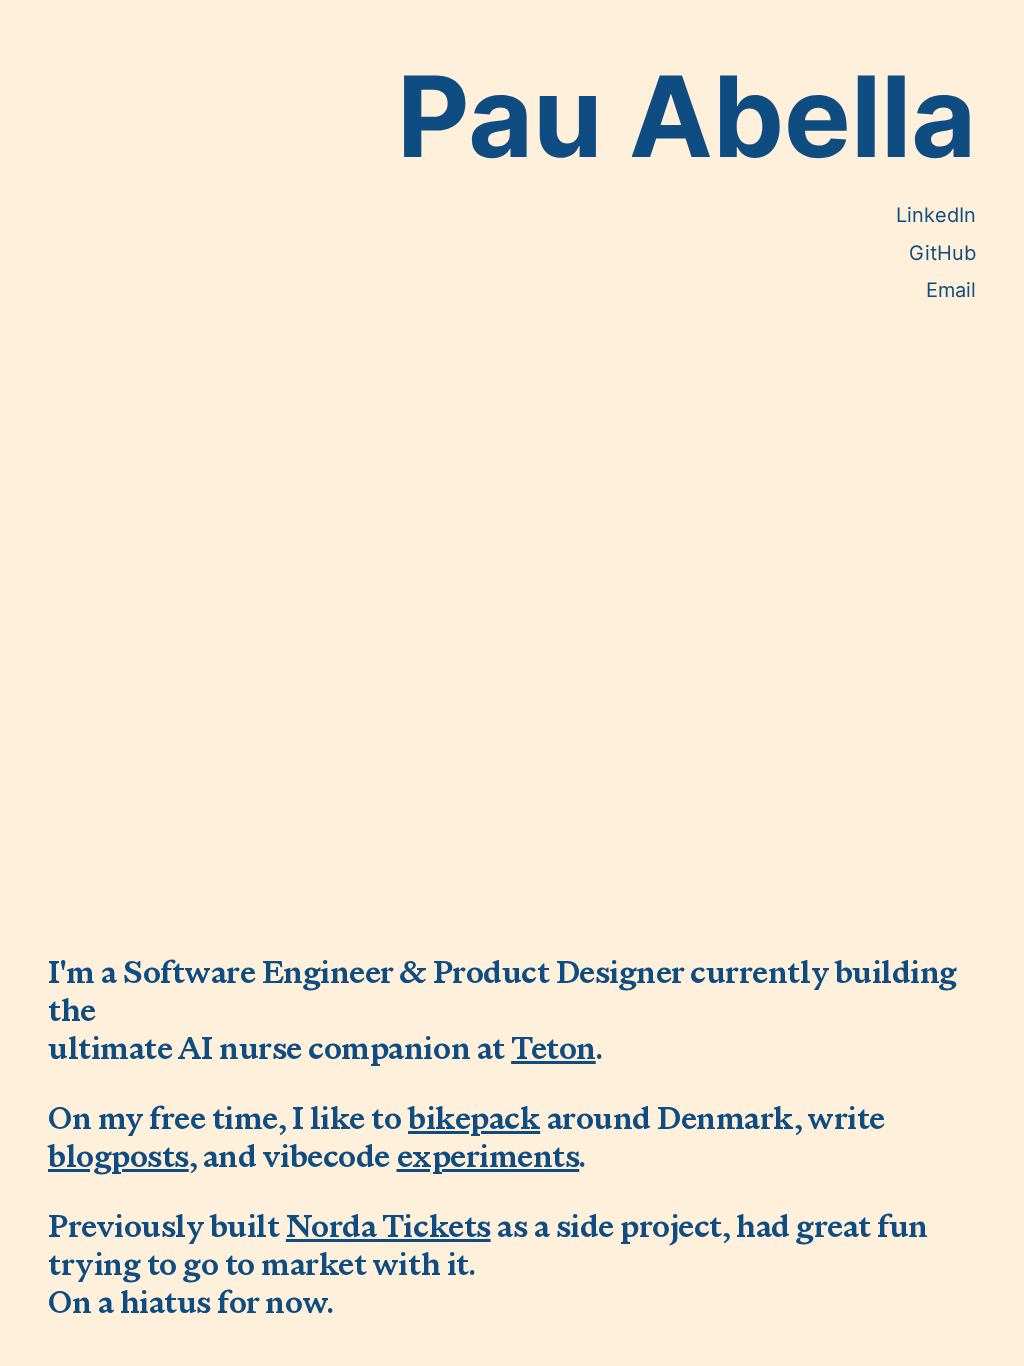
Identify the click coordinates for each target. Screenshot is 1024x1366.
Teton (553, 1048)
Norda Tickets (388, 1226)
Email (951, 290)
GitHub (942, 253)
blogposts (118, 1156)
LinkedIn (936, 215)
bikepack (474, 1118)
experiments (488, 1156)
